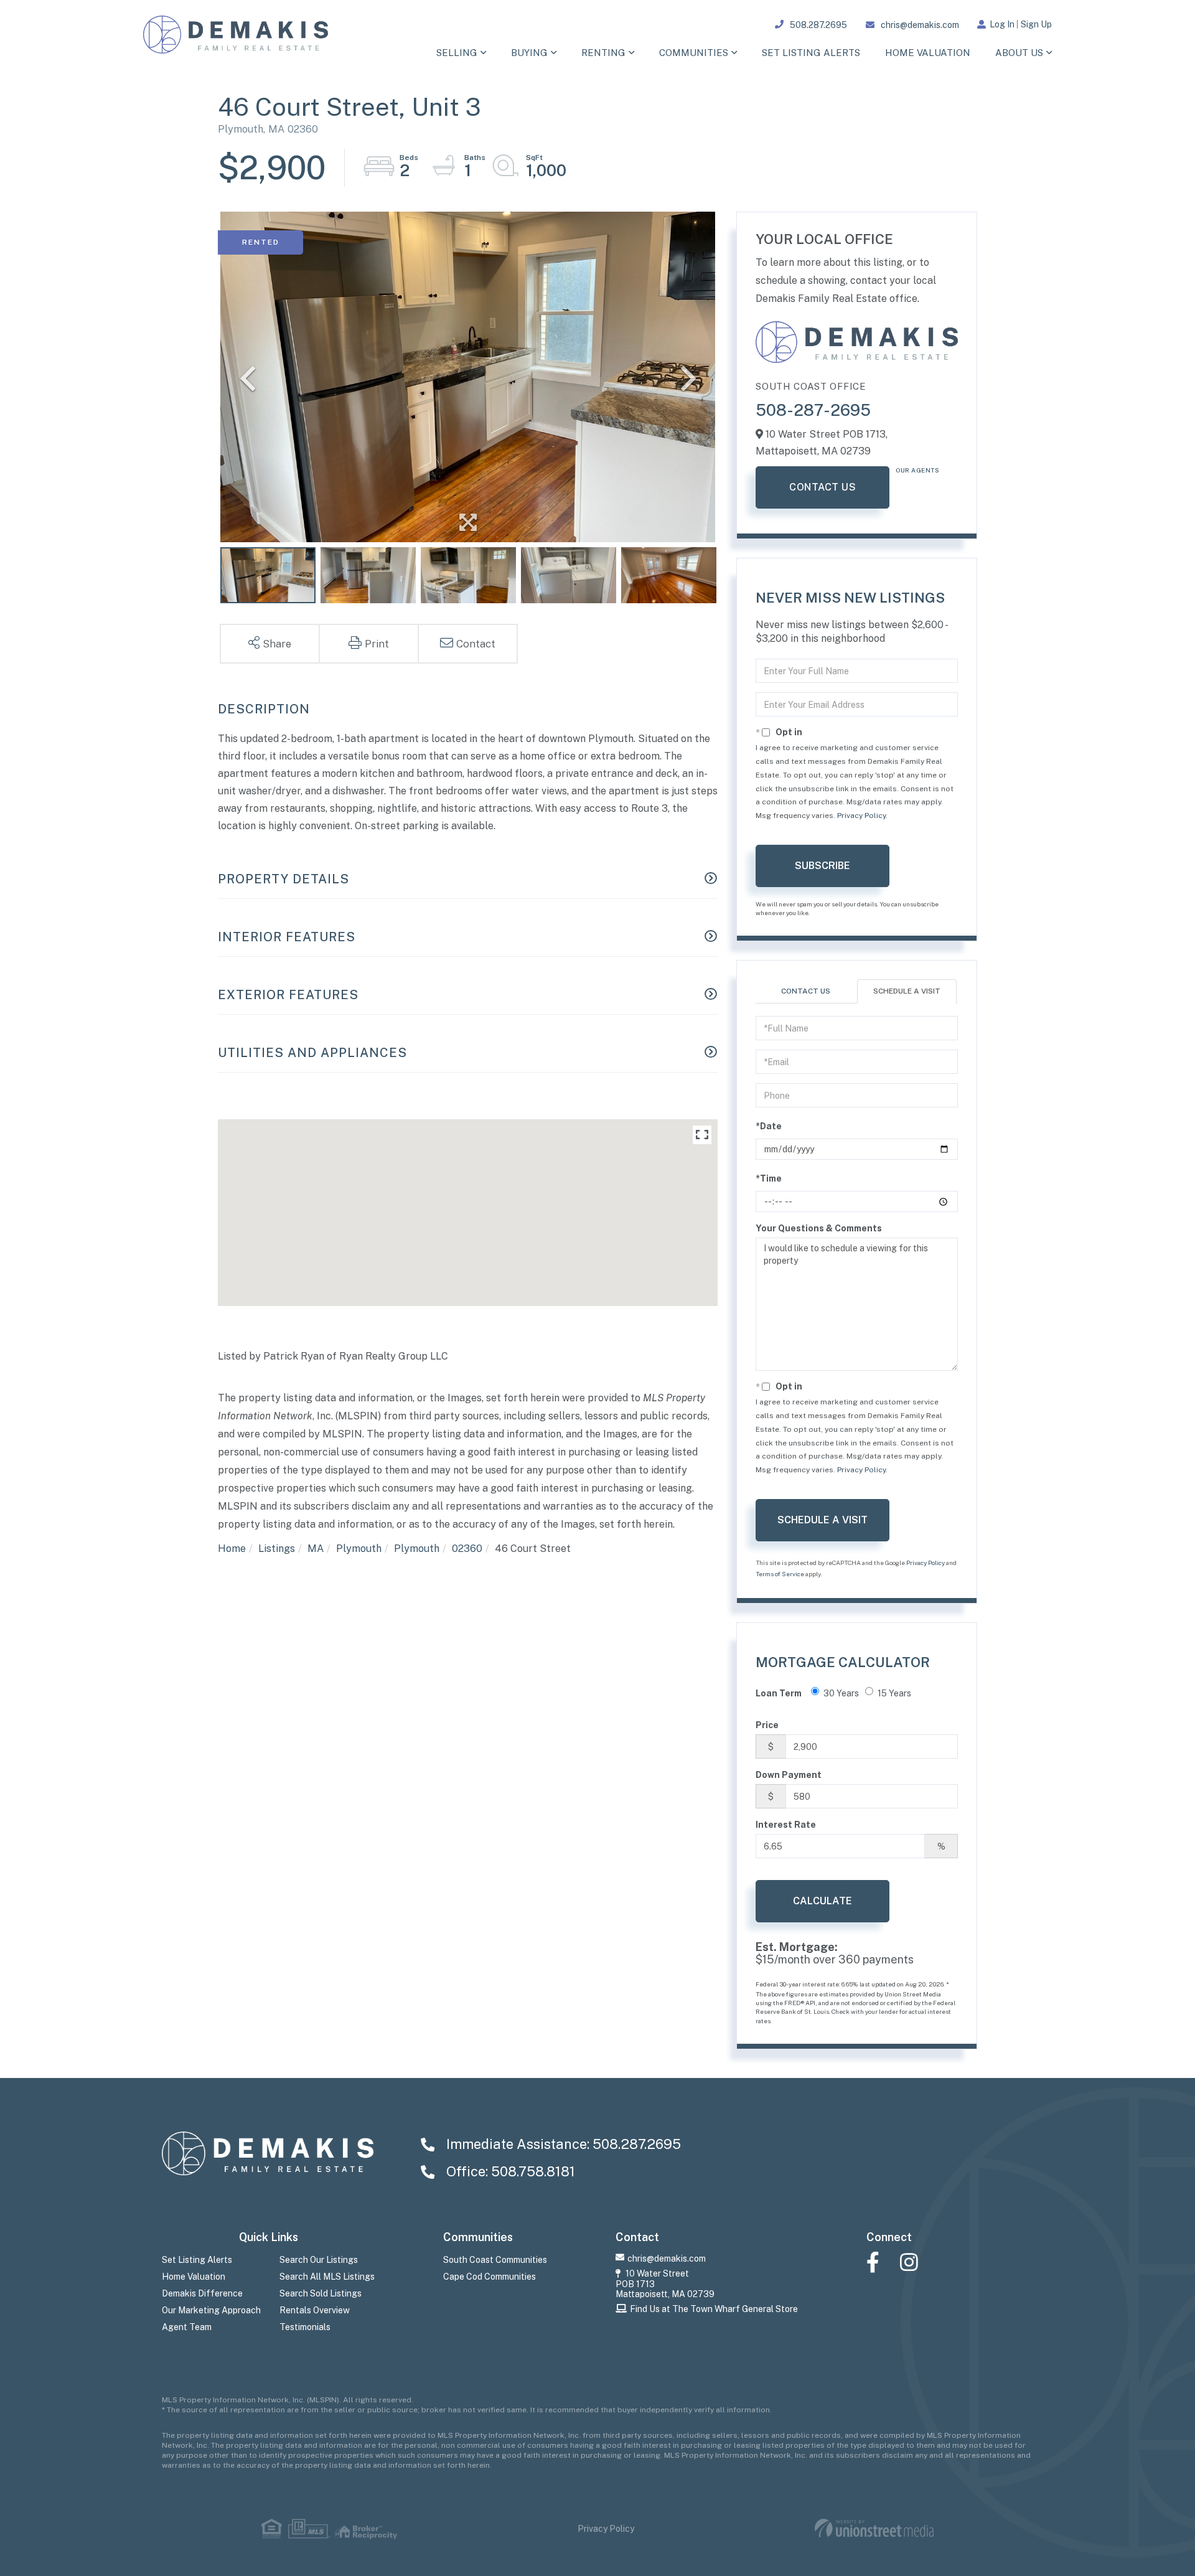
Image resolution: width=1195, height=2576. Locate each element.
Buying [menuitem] (529, 53)
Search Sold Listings (321, 2293)
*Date (769, 1126)
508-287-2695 (813, 410)
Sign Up (1036, 24)
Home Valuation (194, 2277)
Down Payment (789, 1775)
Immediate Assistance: (562, 2144)
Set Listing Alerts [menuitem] (811, 53)
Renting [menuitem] (603, 53)
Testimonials (305, 2327)
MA (316, 1549)
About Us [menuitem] (1019, 53)
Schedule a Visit (907, 991)
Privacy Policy (861, 816)
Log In (1002, 24)
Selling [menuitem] (457, 53)
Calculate (822, 1901)
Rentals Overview (315, 2310)
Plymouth (359, 1549)
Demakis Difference (202, 2293)
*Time (769, 1178)
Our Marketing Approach (211, 2310)
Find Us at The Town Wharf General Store (714, 2309)
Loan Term (779, 1693)
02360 (467, 1549)
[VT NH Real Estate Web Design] (874, 2528)
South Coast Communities (495, 2260)
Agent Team (187, 2327)
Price (767, 1725)
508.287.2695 (818, 25)
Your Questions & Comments (819, 1228)
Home (232, 1549)
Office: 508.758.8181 (509, 2171)
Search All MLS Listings (327, 2277)
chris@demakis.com (920, 25)
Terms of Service (780, 1574)
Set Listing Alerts (197, 2260)
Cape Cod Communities (490, 2277)
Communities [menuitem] (694, 53)
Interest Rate (786, 1825)
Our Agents (917, 470)
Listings (277, 1549)
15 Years (894, 1693)
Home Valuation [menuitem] (928, 53)
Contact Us (822, 487)
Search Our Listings (319, 2260)
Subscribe (822, 866)
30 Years (841, 1693)
